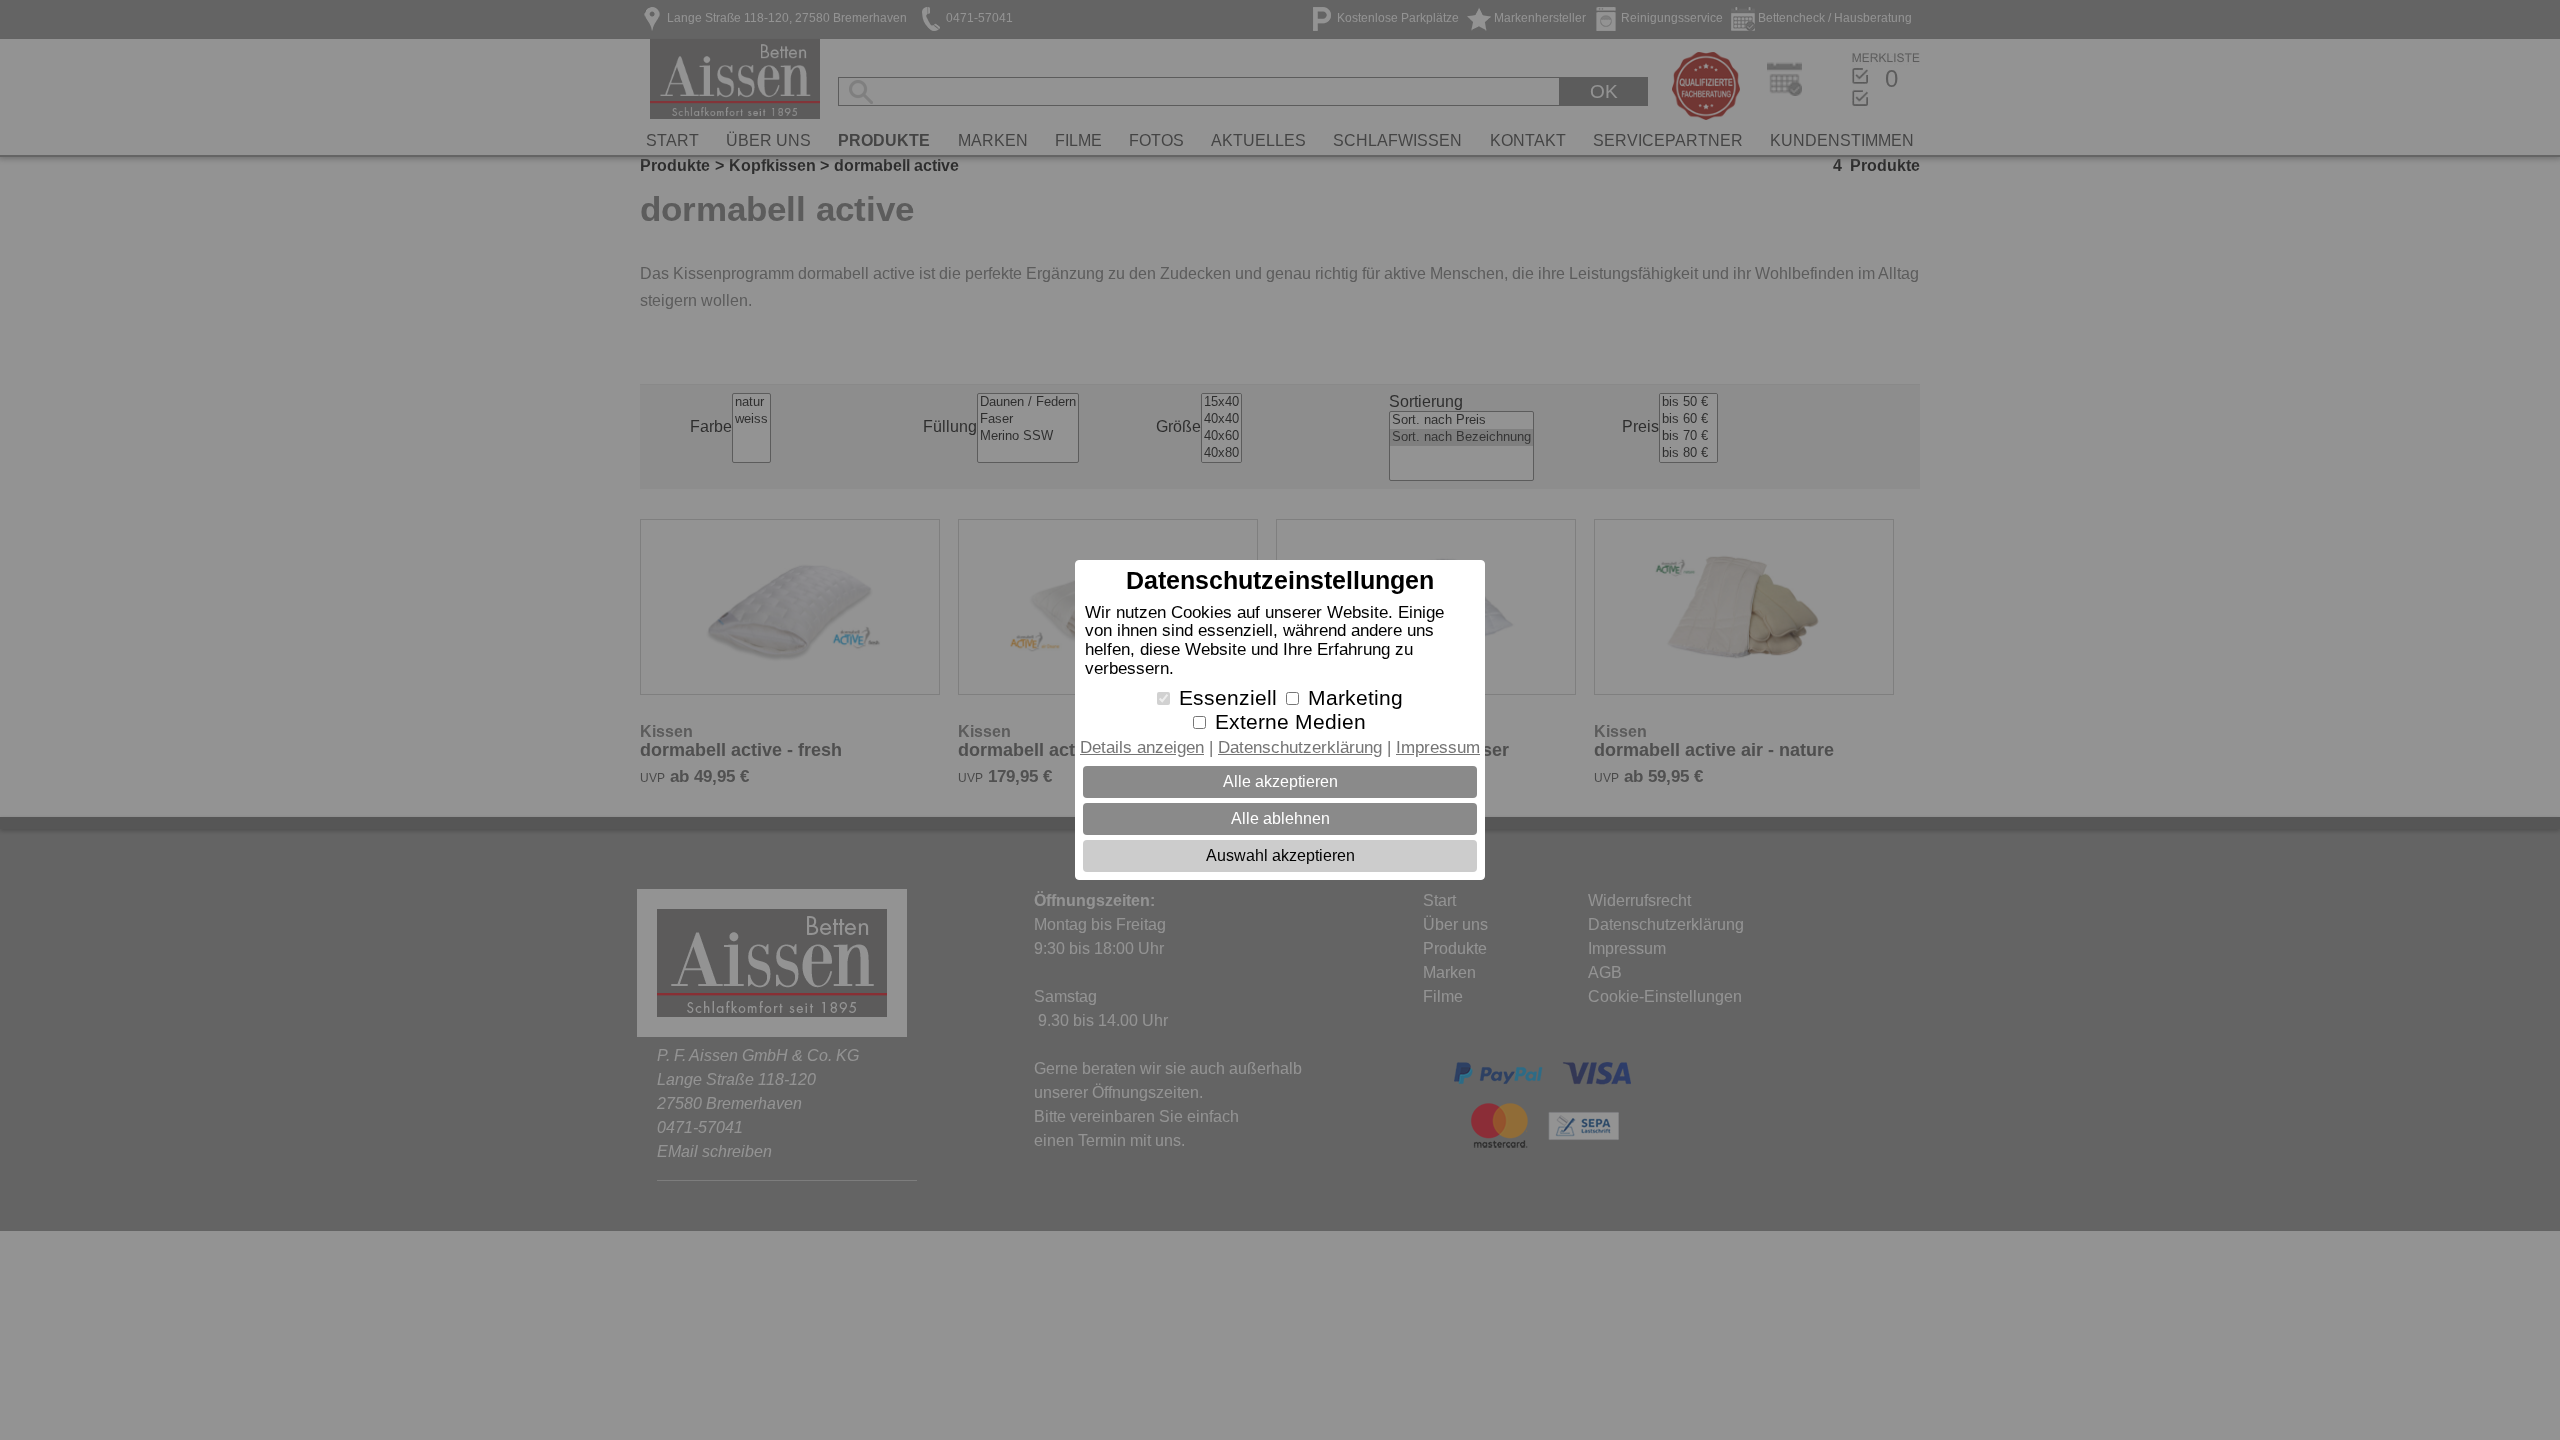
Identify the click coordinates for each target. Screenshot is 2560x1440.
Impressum (1438, 747)
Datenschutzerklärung (1300, 747)
